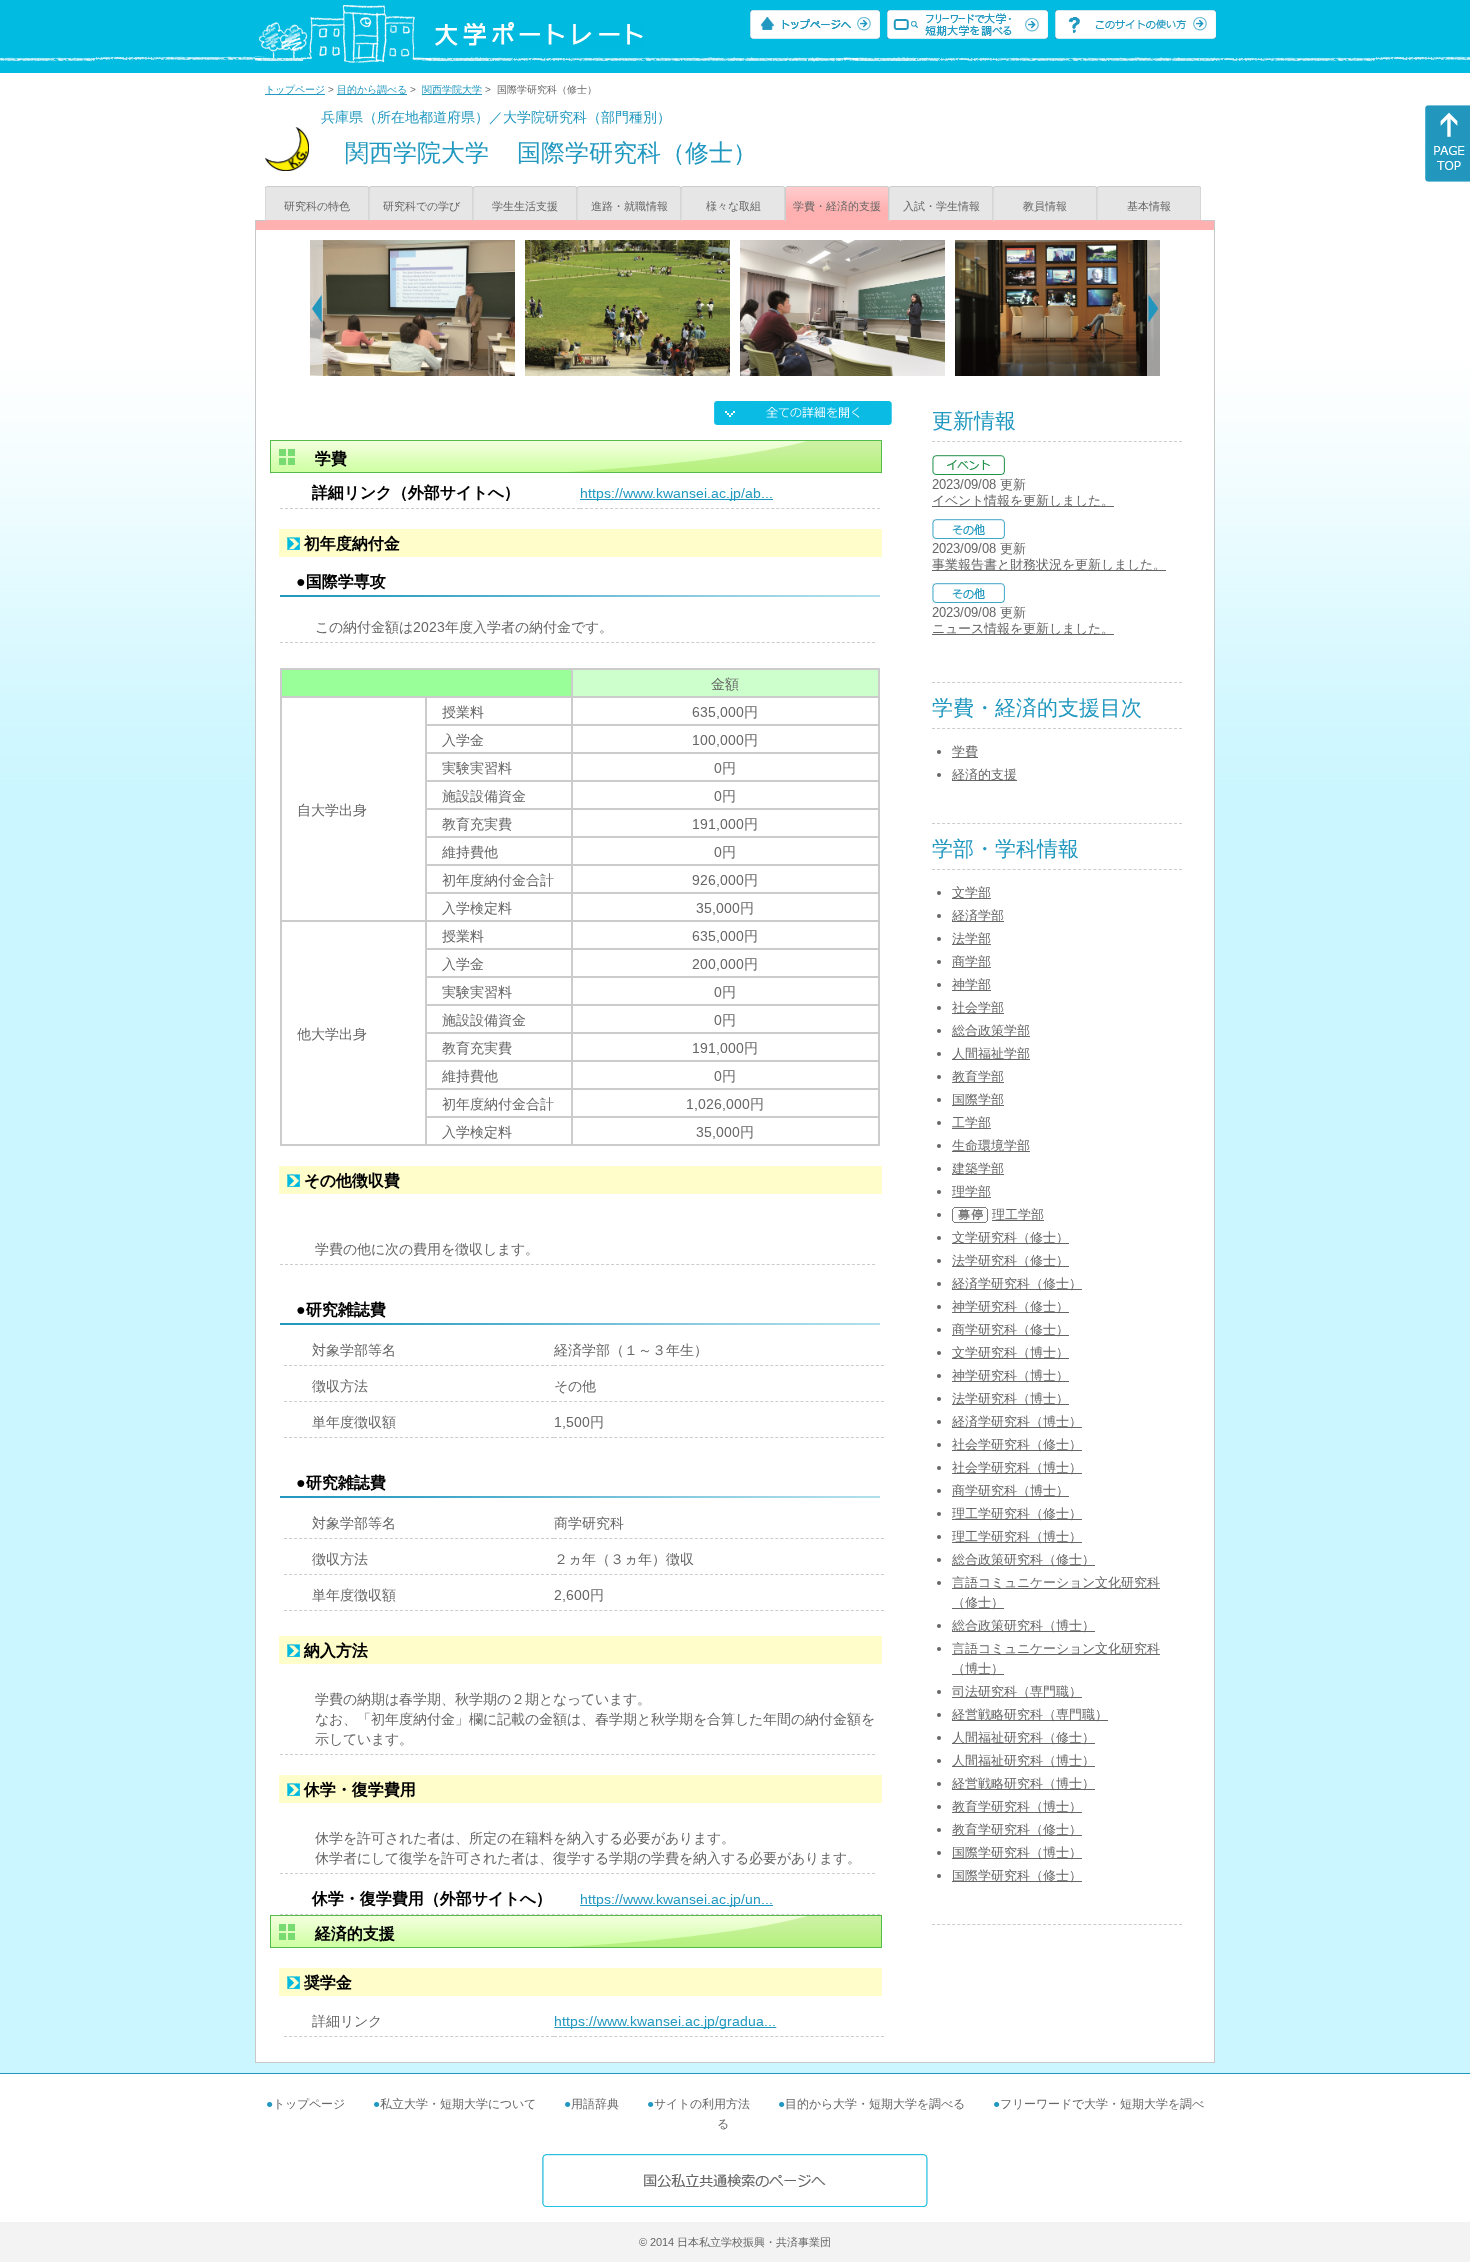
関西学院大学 (452, 89)
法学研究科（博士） (1010, 1398)
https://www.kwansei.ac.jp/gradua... (665, 2021)
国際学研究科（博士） (1017, 1852)
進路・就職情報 (629, 206)
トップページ (295, 89)
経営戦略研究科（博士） (1023, 1783)
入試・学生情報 (941, 206)
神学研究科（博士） (1010, 1375)
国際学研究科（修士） (1017, 1875)
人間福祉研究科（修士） (1023, 1737)
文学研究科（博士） (1010, 1352)
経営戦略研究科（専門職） (1030, 1714)
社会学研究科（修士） (1017, 1444)
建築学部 (978, 1168)
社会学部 (978, 1007)
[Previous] (316, 308)
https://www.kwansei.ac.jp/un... (676, 1899)
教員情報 (1045, 206)
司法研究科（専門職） (1017, 1691)
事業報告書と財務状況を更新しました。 (1049, 564)
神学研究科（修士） (1010, 1306)
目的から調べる (372, 89)
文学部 (971, 892)
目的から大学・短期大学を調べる (875, 2104)
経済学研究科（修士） (1017, 1283)
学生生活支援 (525, 206)
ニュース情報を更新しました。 (1023, 628)
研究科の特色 (317, 206)
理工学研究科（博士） (1017, 1536)
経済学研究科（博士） (1017, 1421)
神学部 (971, 984)
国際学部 (978, 1099)
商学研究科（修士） (1010, 1329)
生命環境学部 (991, 1145)
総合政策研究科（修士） (1023, 1559)
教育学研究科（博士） (1017, 1806)
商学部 (971, 961)
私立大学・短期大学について (458, 2104)
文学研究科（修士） (1010, 1237)
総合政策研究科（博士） (1023, 1625)
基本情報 (1149, 206)
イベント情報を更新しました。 (1023, 500)
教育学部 (978, 1076)
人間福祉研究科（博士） (1023, 1760)
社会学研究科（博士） (1017, 1467)
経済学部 (978, 915)
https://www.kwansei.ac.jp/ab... (676, 493)
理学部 (971, 1191)
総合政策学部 (991, 1030)
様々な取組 (733, 206)
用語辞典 (595, 2104)
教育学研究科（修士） (1017, 1829)
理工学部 (1018, 1214)
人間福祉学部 (991, 1053)
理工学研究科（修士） (1017, 1513)
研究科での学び (421, 206)
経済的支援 (984, 774)
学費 (965, 751)
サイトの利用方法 (702, 2104)
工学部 (971, 1122)
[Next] (1153, 308)
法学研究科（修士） (1010, 1260)
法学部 (971, 938)
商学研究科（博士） (1010, 1490)
